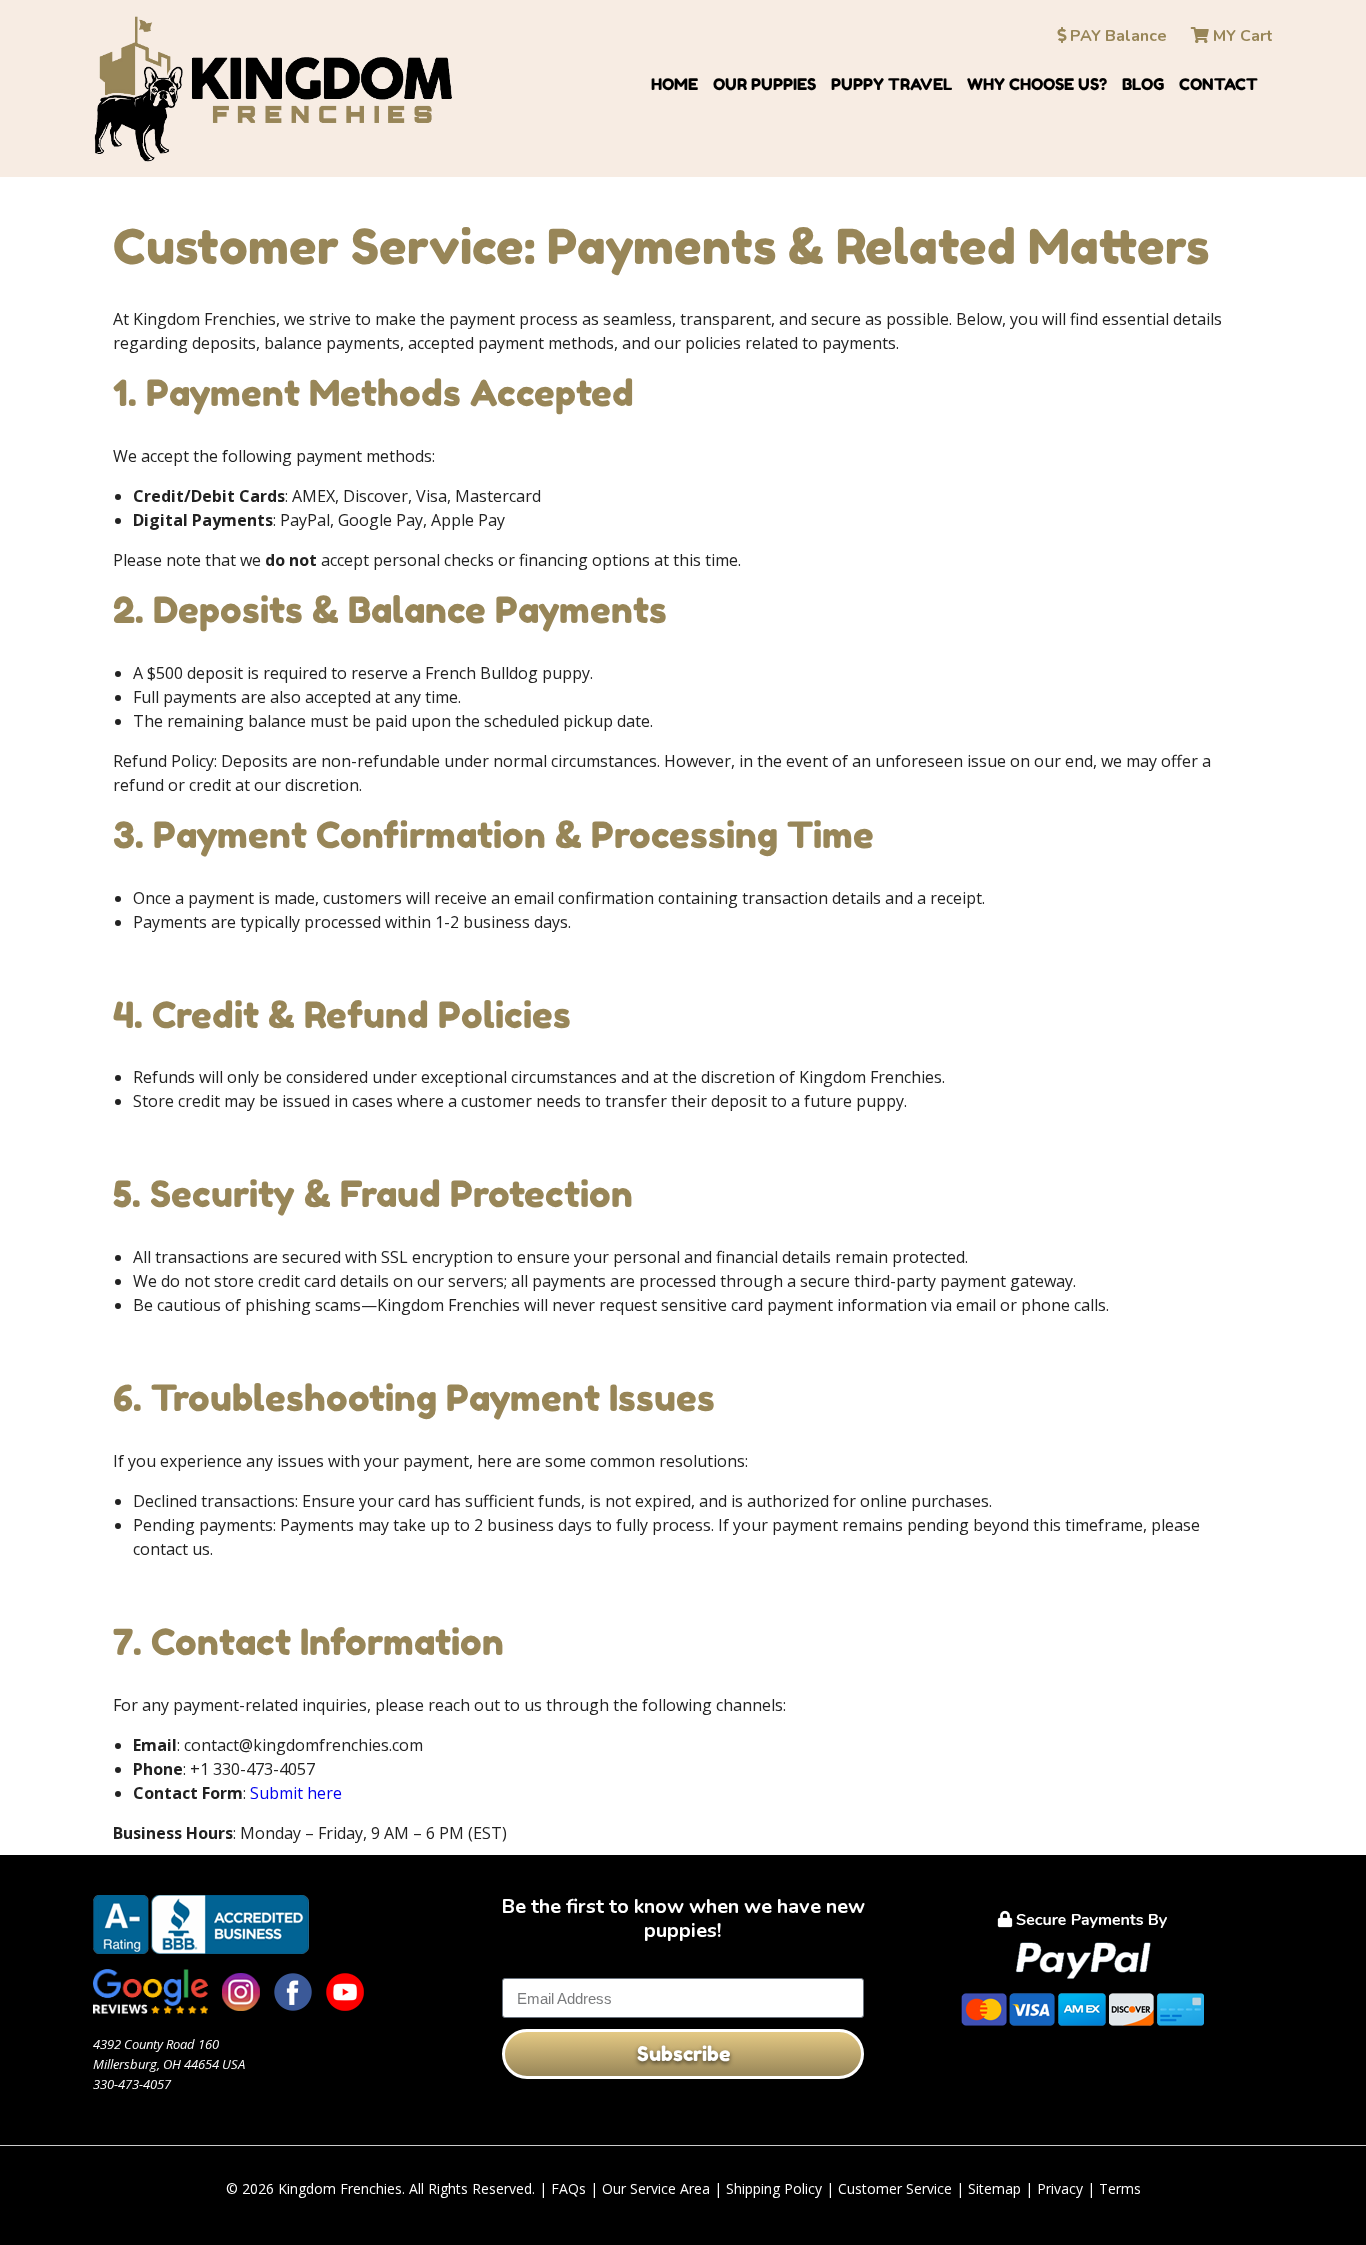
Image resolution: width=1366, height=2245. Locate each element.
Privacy (1060, 2188)
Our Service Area (656, 2188)
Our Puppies (764, 84)
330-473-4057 (132, 2084)
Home (674, 84)
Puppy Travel (891, 84)
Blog (1143, 84)
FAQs (568, 2188)
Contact (1218, 84)
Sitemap (994, 2188)
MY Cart (1241, 36)
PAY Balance (1116, 36)
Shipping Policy (774, 2188)
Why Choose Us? (1037, 84)
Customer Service (895, 2188)
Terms (1120, 2188)
